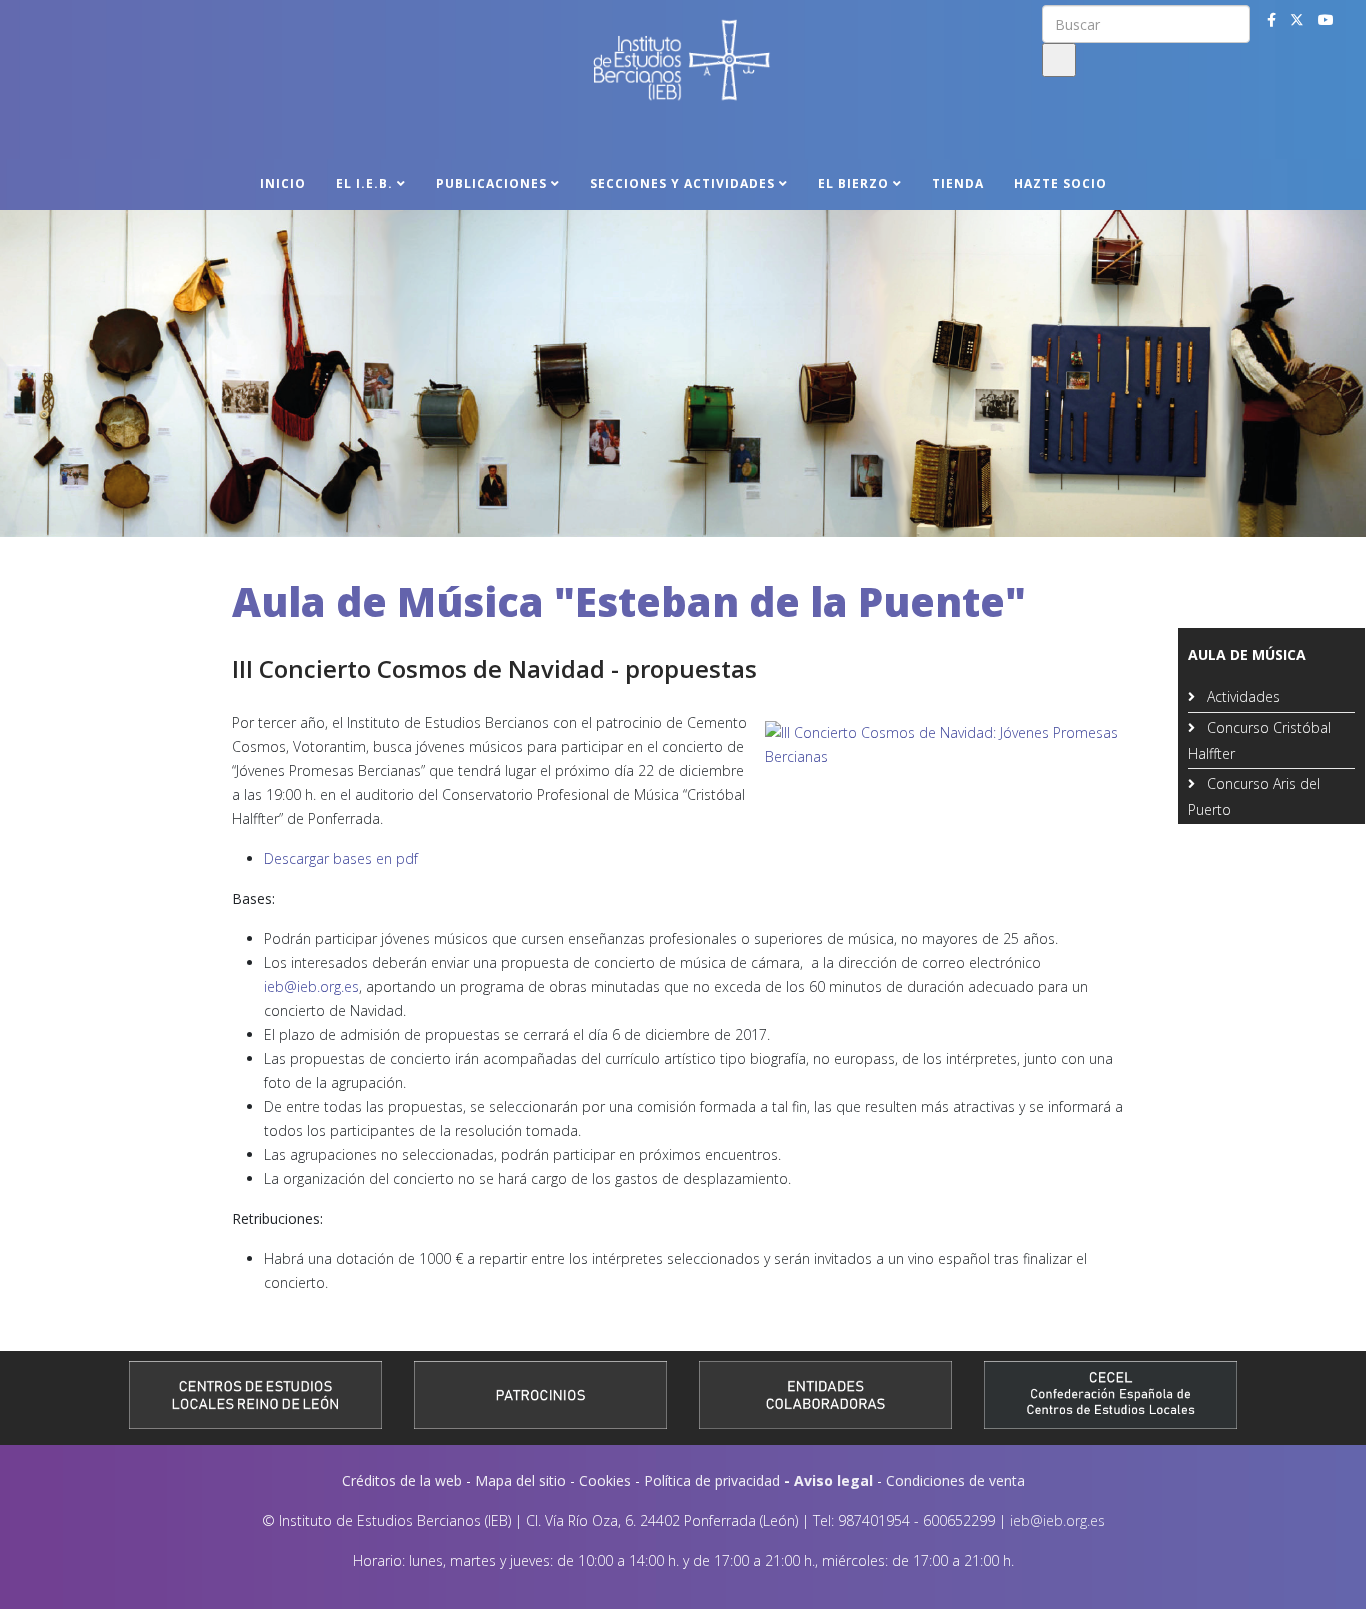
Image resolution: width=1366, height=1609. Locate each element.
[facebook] (1271, 19)
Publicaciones (491, 183)
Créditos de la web (402, 1480)
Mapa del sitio (520, 1480)
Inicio (283, 183)
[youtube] (1326, 19)
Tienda (958, 183)
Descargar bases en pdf (341, 858)
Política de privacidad (712, 1480)
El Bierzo (853, 183)
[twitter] (1297, 19)
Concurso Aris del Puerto (1254, 796)
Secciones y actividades (682, 183)
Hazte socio (1060, 183)
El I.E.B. (364, 183)
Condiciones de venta (955, 1480)
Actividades (1241, 696)
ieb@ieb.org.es (311, 986)
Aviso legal (833, 1480)
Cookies (605, 1480)
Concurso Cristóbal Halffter (1259, 740)
